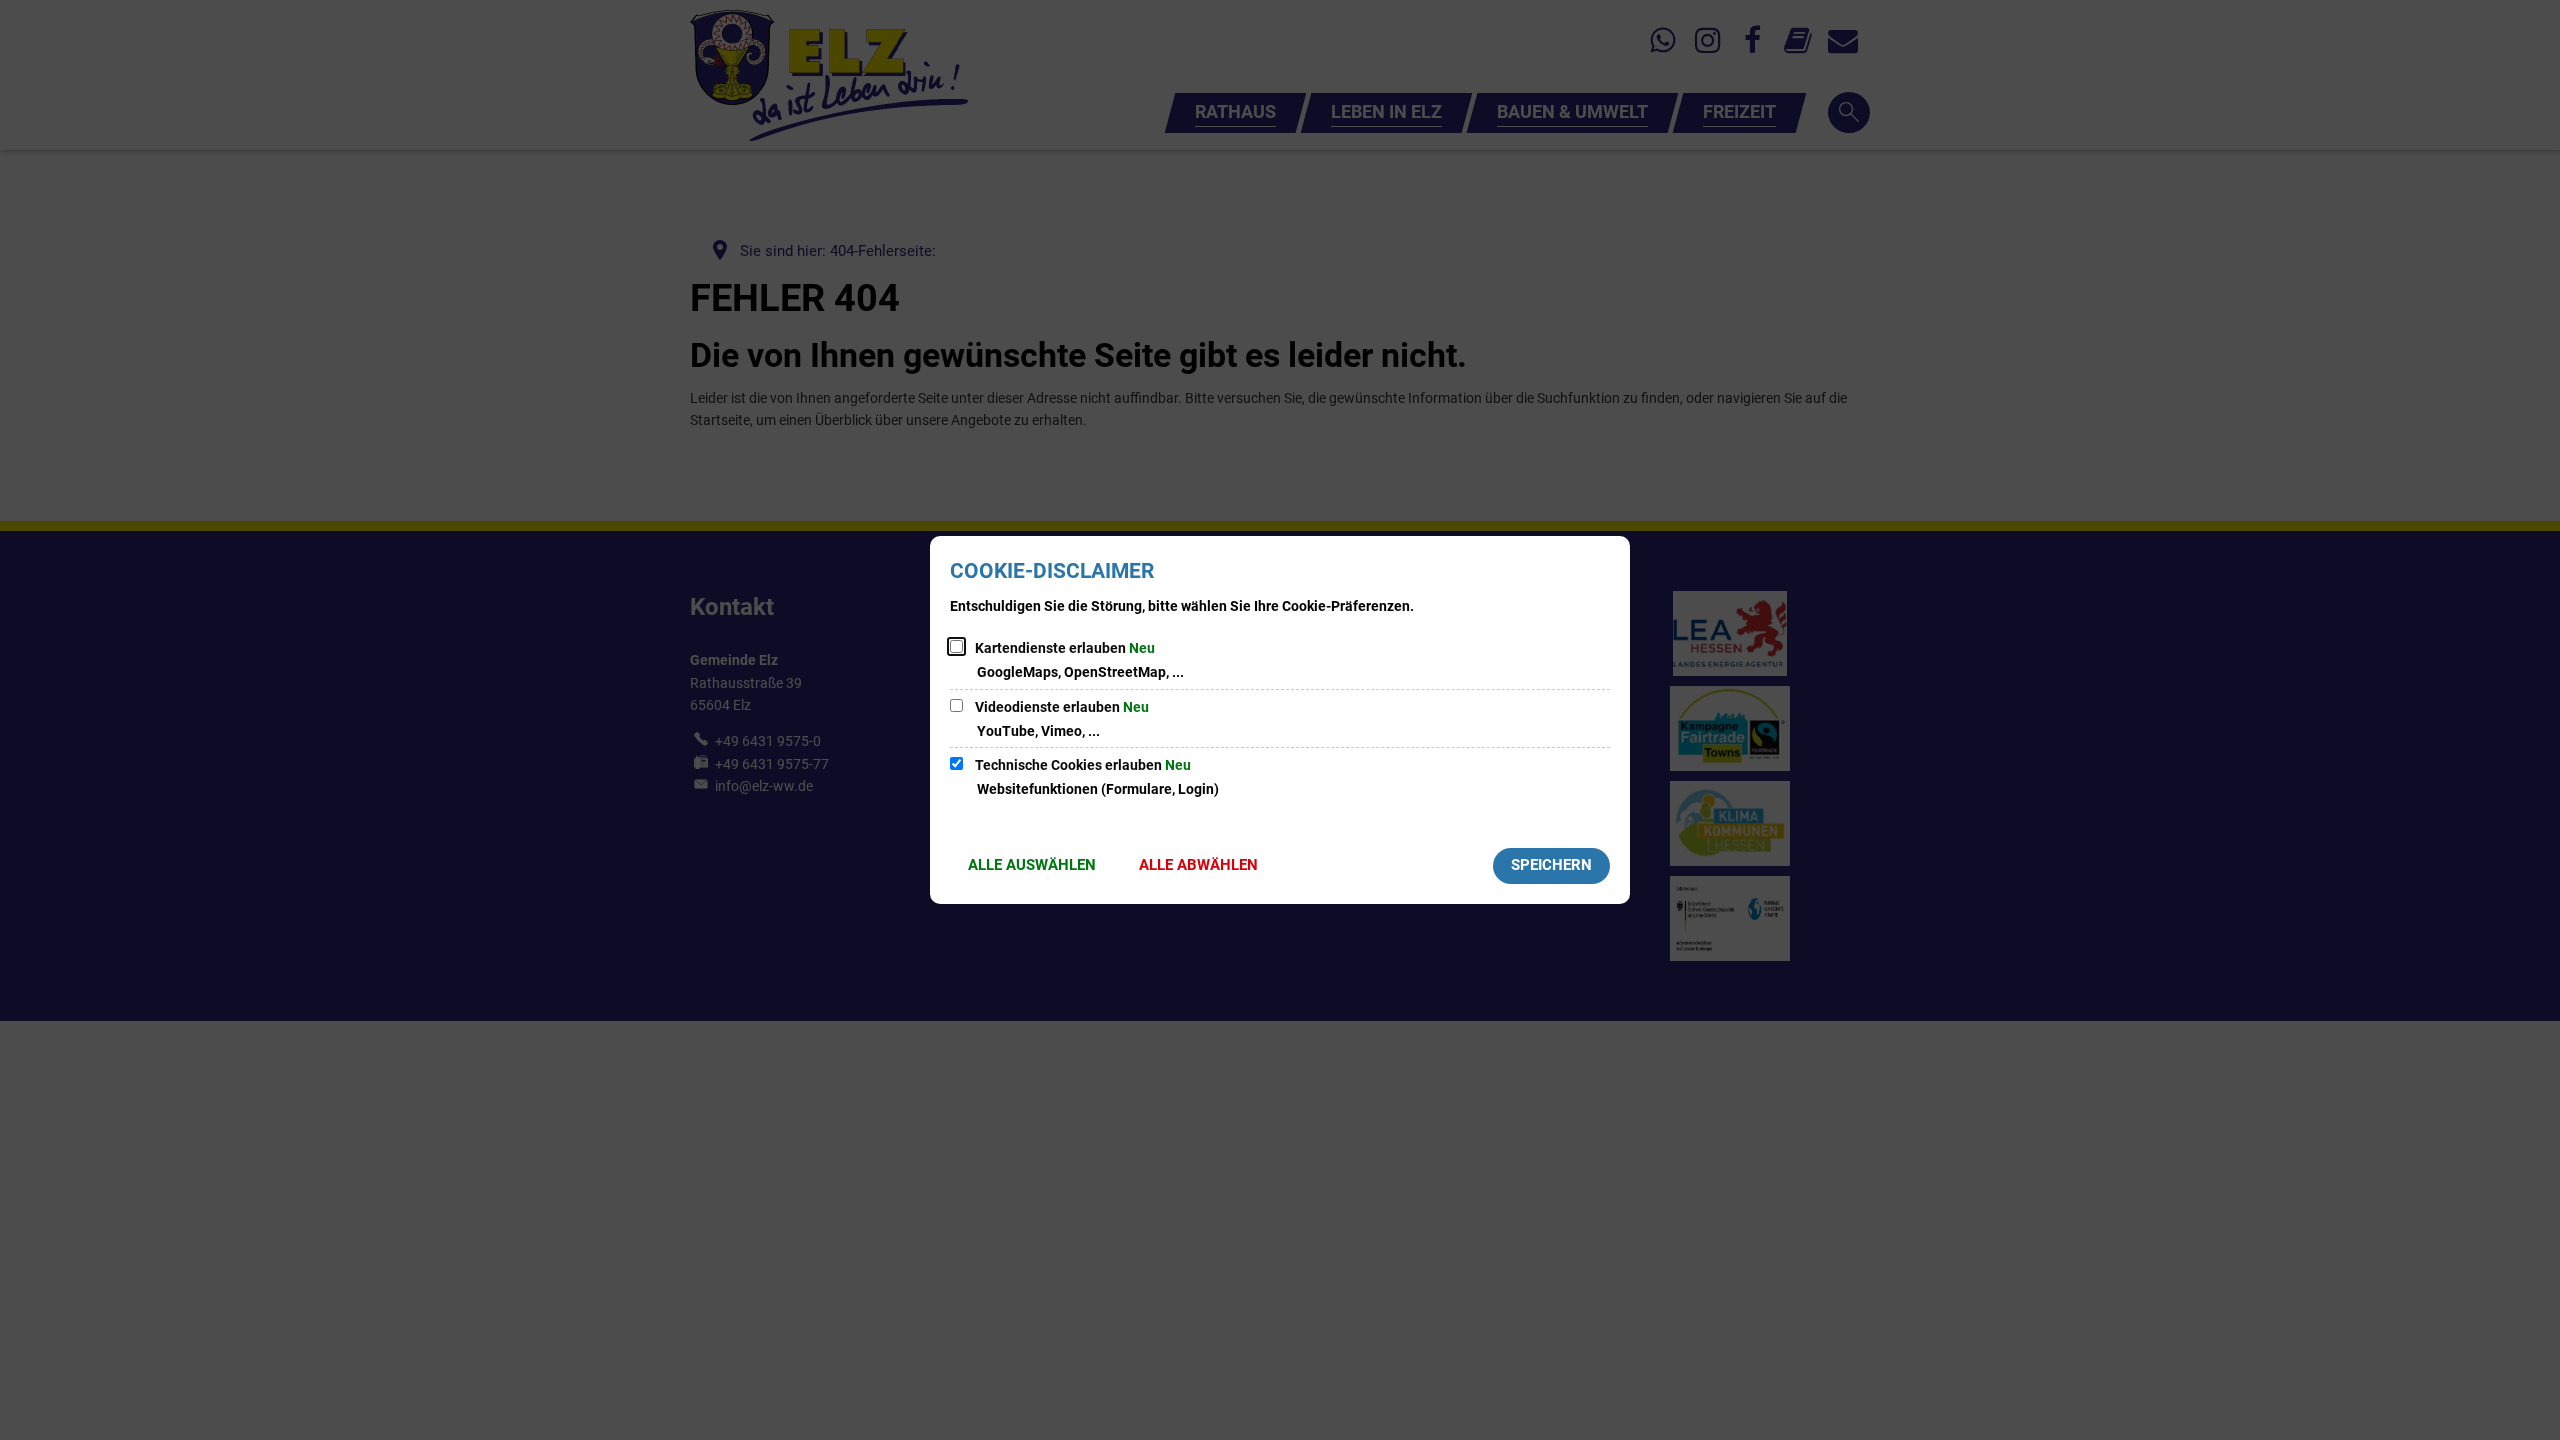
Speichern (1551, 865)
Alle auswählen (1032, 865)
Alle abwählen (1198, 865)
